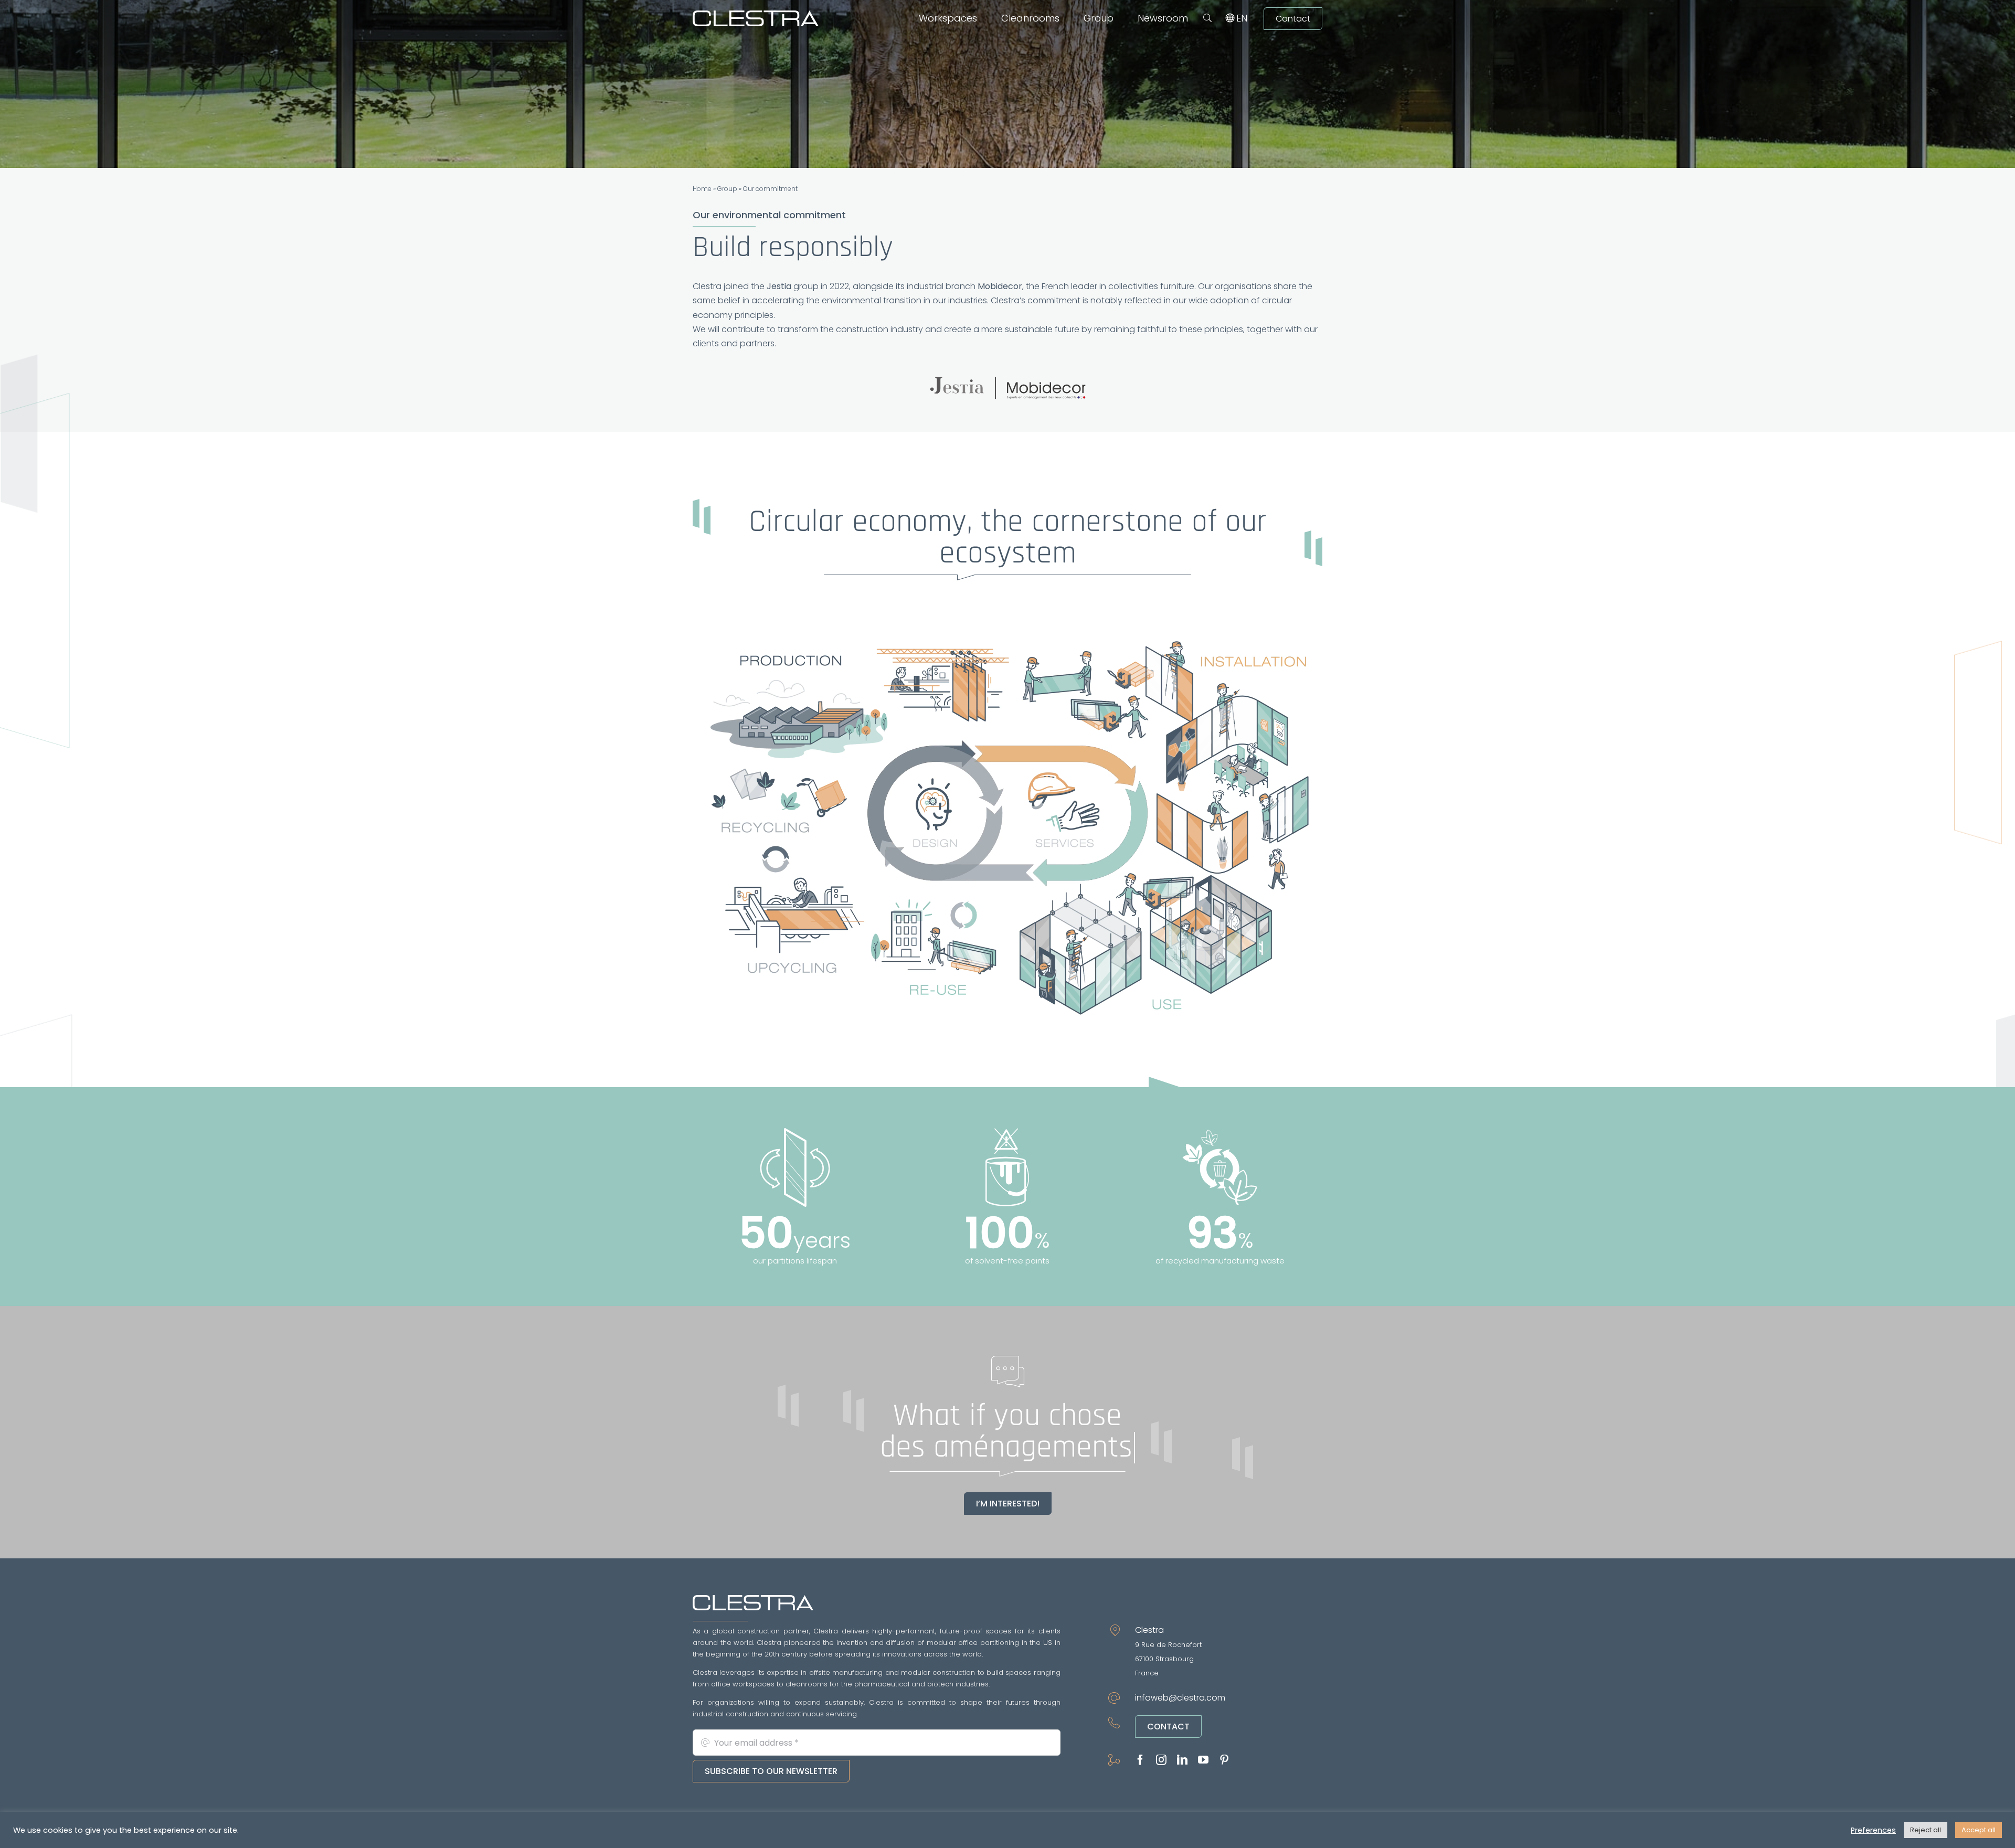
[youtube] (1203, 1760)
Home (702, 189)
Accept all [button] (1979, 1830)
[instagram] (1161, 1760)
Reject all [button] (1926, 1830)
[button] (1207, 18)
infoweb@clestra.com (1180, 1698)
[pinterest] (1224, 1760)
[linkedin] (1182, 1760)
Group (727, 189)
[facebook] (1140, 1760)
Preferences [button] (1873, 1830)
